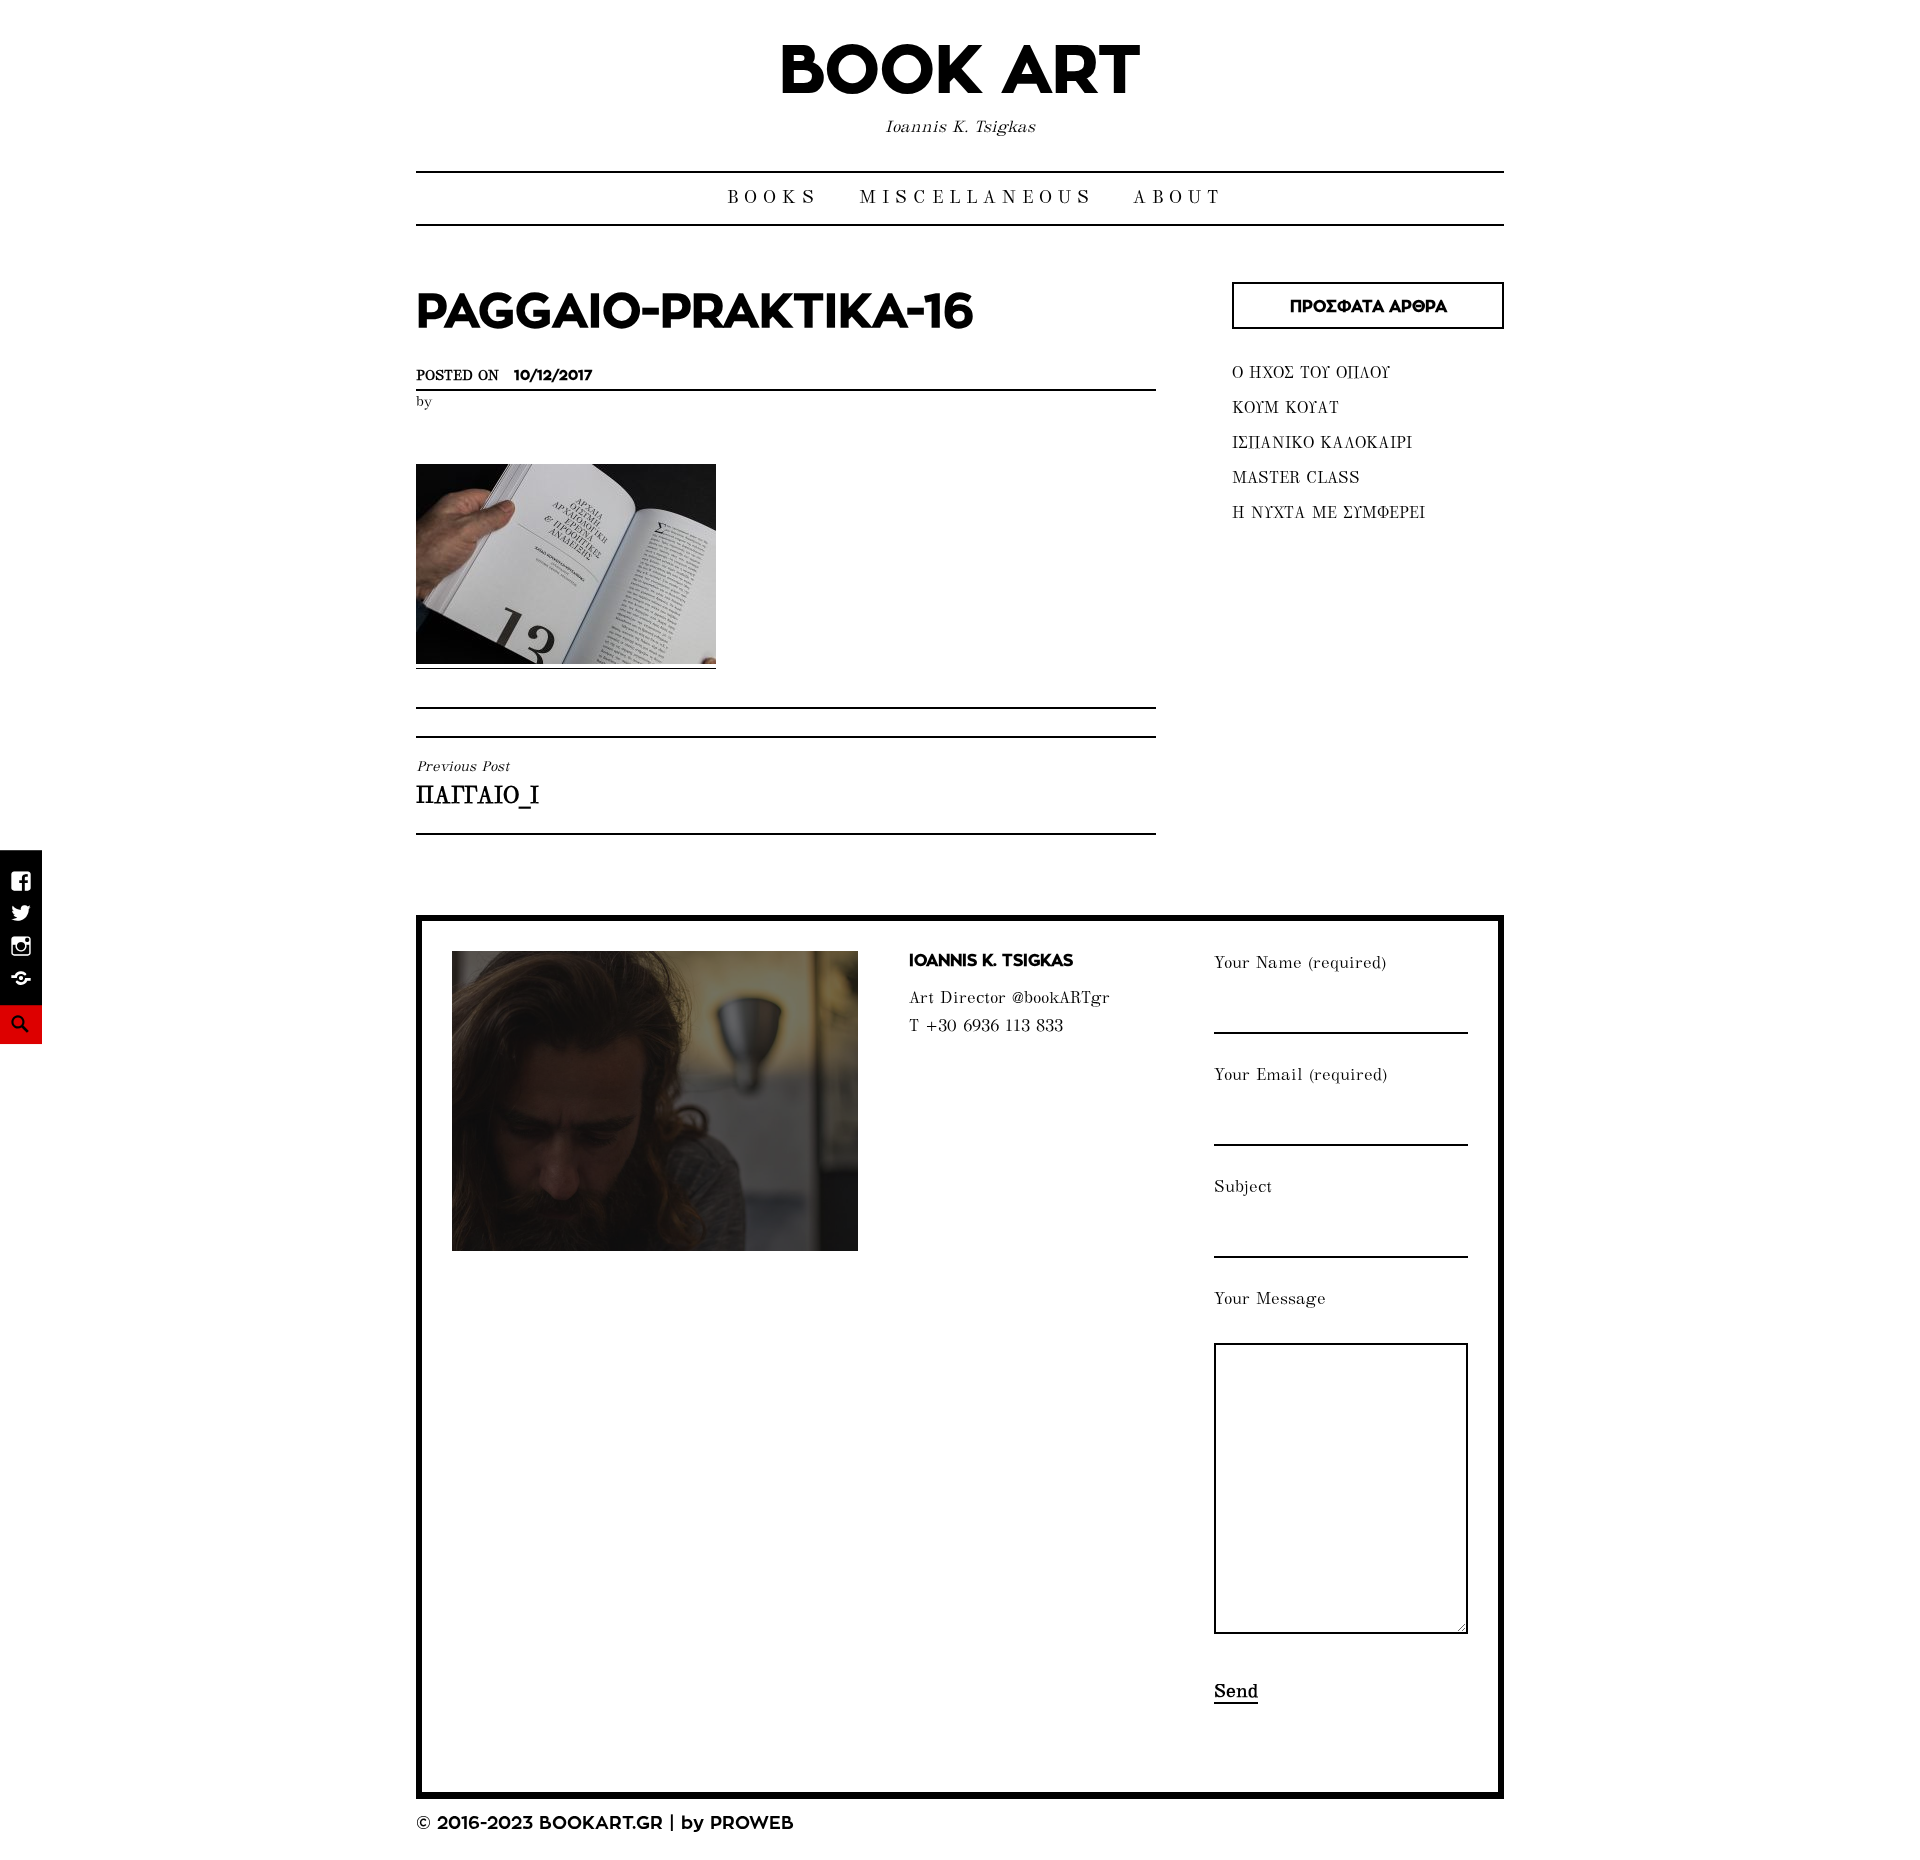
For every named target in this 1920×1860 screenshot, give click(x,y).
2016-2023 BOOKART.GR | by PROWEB (615, 1824)
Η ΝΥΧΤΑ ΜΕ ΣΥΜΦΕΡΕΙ (1328, 514)
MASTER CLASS (1296, 479)
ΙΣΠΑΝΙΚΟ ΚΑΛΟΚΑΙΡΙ (1322, 444)
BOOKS (773, 198)
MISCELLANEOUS (977, 198)
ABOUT (1178, 198)
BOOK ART (960, 72)
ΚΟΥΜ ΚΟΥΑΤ (1285, 409)
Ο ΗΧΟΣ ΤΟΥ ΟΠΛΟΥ (1311, 374)
